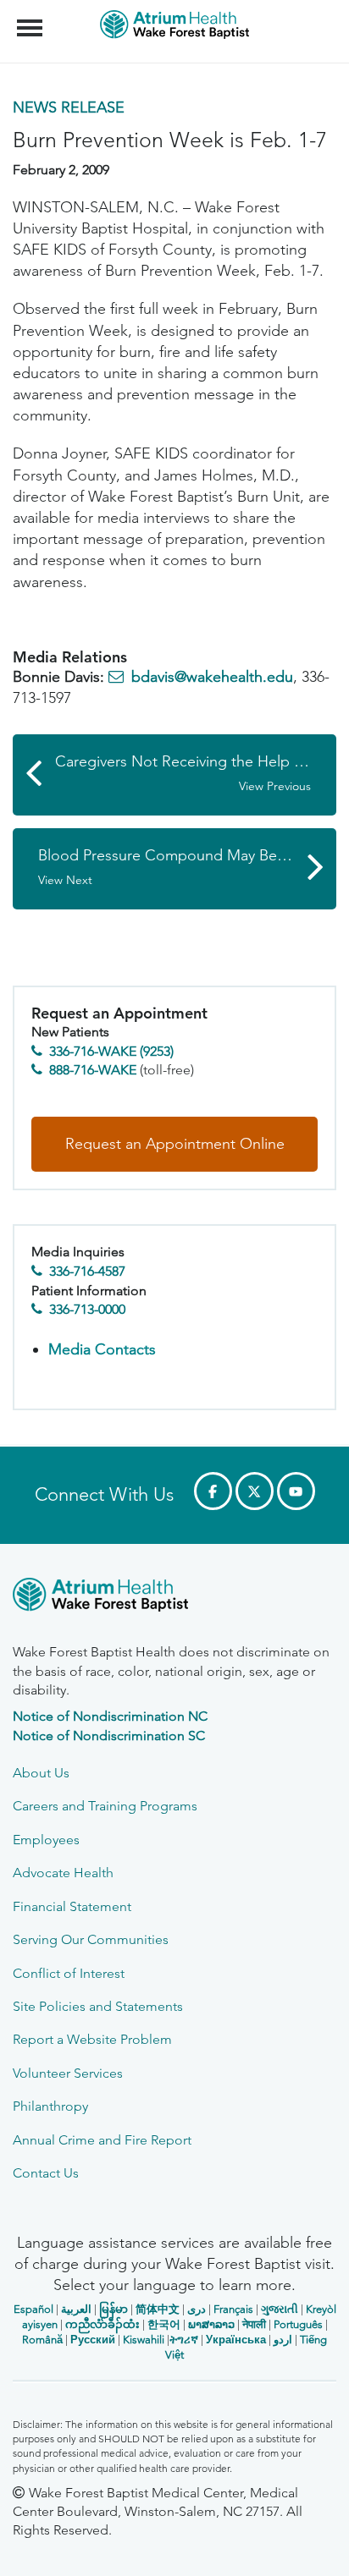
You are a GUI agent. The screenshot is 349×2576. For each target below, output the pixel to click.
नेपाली (254, 2324)
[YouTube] (296, 1491)
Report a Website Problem (92, 2039)
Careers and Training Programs (105, 1806)
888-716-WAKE (93, 1070)
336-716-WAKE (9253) (111, 1051)
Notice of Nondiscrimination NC (110, 1716)
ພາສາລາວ (211, 2324)
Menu (32, 19)
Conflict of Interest (69, 1973)
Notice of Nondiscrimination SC (109, 1736)
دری (197, 2309)
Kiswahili (144, 2340)
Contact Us (46, 2173)
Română (42, 2340)
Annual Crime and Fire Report (102, 2140)
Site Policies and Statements (98, 2006)
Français (233, 2309)
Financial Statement (72, 1906)
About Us (41, 1773)
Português (298, 2324)
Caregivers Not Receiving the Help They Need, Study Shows (196, 773)
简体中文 (158, 2309)
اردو (283, 2340)
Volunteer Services (68, 2073)
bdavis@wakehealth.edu (212, 677)
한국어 (164, 2324)
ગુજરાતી (280, 2309)
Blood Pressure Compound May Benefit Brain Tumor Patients (187, 867)
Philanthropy (50, 2106)
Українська (236, 2340)
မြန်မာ (114, 2309)
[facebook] (213, 1491)
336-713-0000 (87, 1309)
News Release (69, 107)
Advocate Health (63, 1873)
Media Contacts (102, 1349)
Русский (93, 2340)
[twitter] (255, 1491)
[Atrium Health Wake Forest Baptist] (174, 1598)
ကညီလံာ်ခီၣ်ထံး (102, 2324)
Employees (46, 1840)
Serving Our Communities (91, 1939)
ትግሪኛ (184, 2340)
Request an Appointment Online (175, 1144)
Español (33, 2309)
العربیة (76, 2309)
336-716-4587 (87, 1271)
